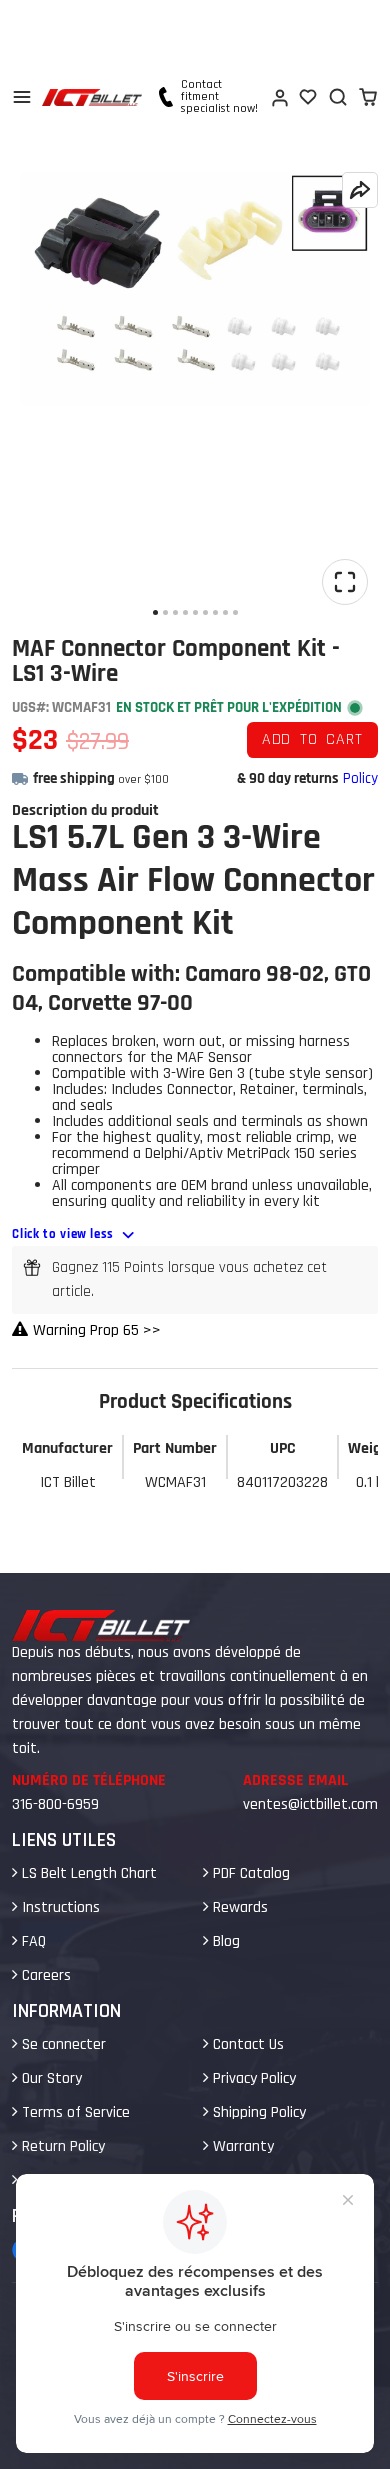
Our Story (50, 2078)
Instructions (59, 1907)
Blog (224, 1941)
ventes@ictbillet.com (310, 1804)
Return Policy (61, 2146)
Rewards (238, 1907)
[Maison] (92, 98)
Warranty (241, 2146)
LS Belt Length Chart (87, 1873)
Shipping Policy (257, 2112)
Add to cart (312, 739)
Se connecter (62, 2044)
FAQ (32, 1941)
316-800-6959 (55, 1804)
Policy (360, 778)
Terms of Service (74, 2112)
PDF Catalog (249, 1873)
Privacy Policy (252, 2078)
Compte (279, 97)
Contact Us (246, 2044)
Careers (44, 1975)
